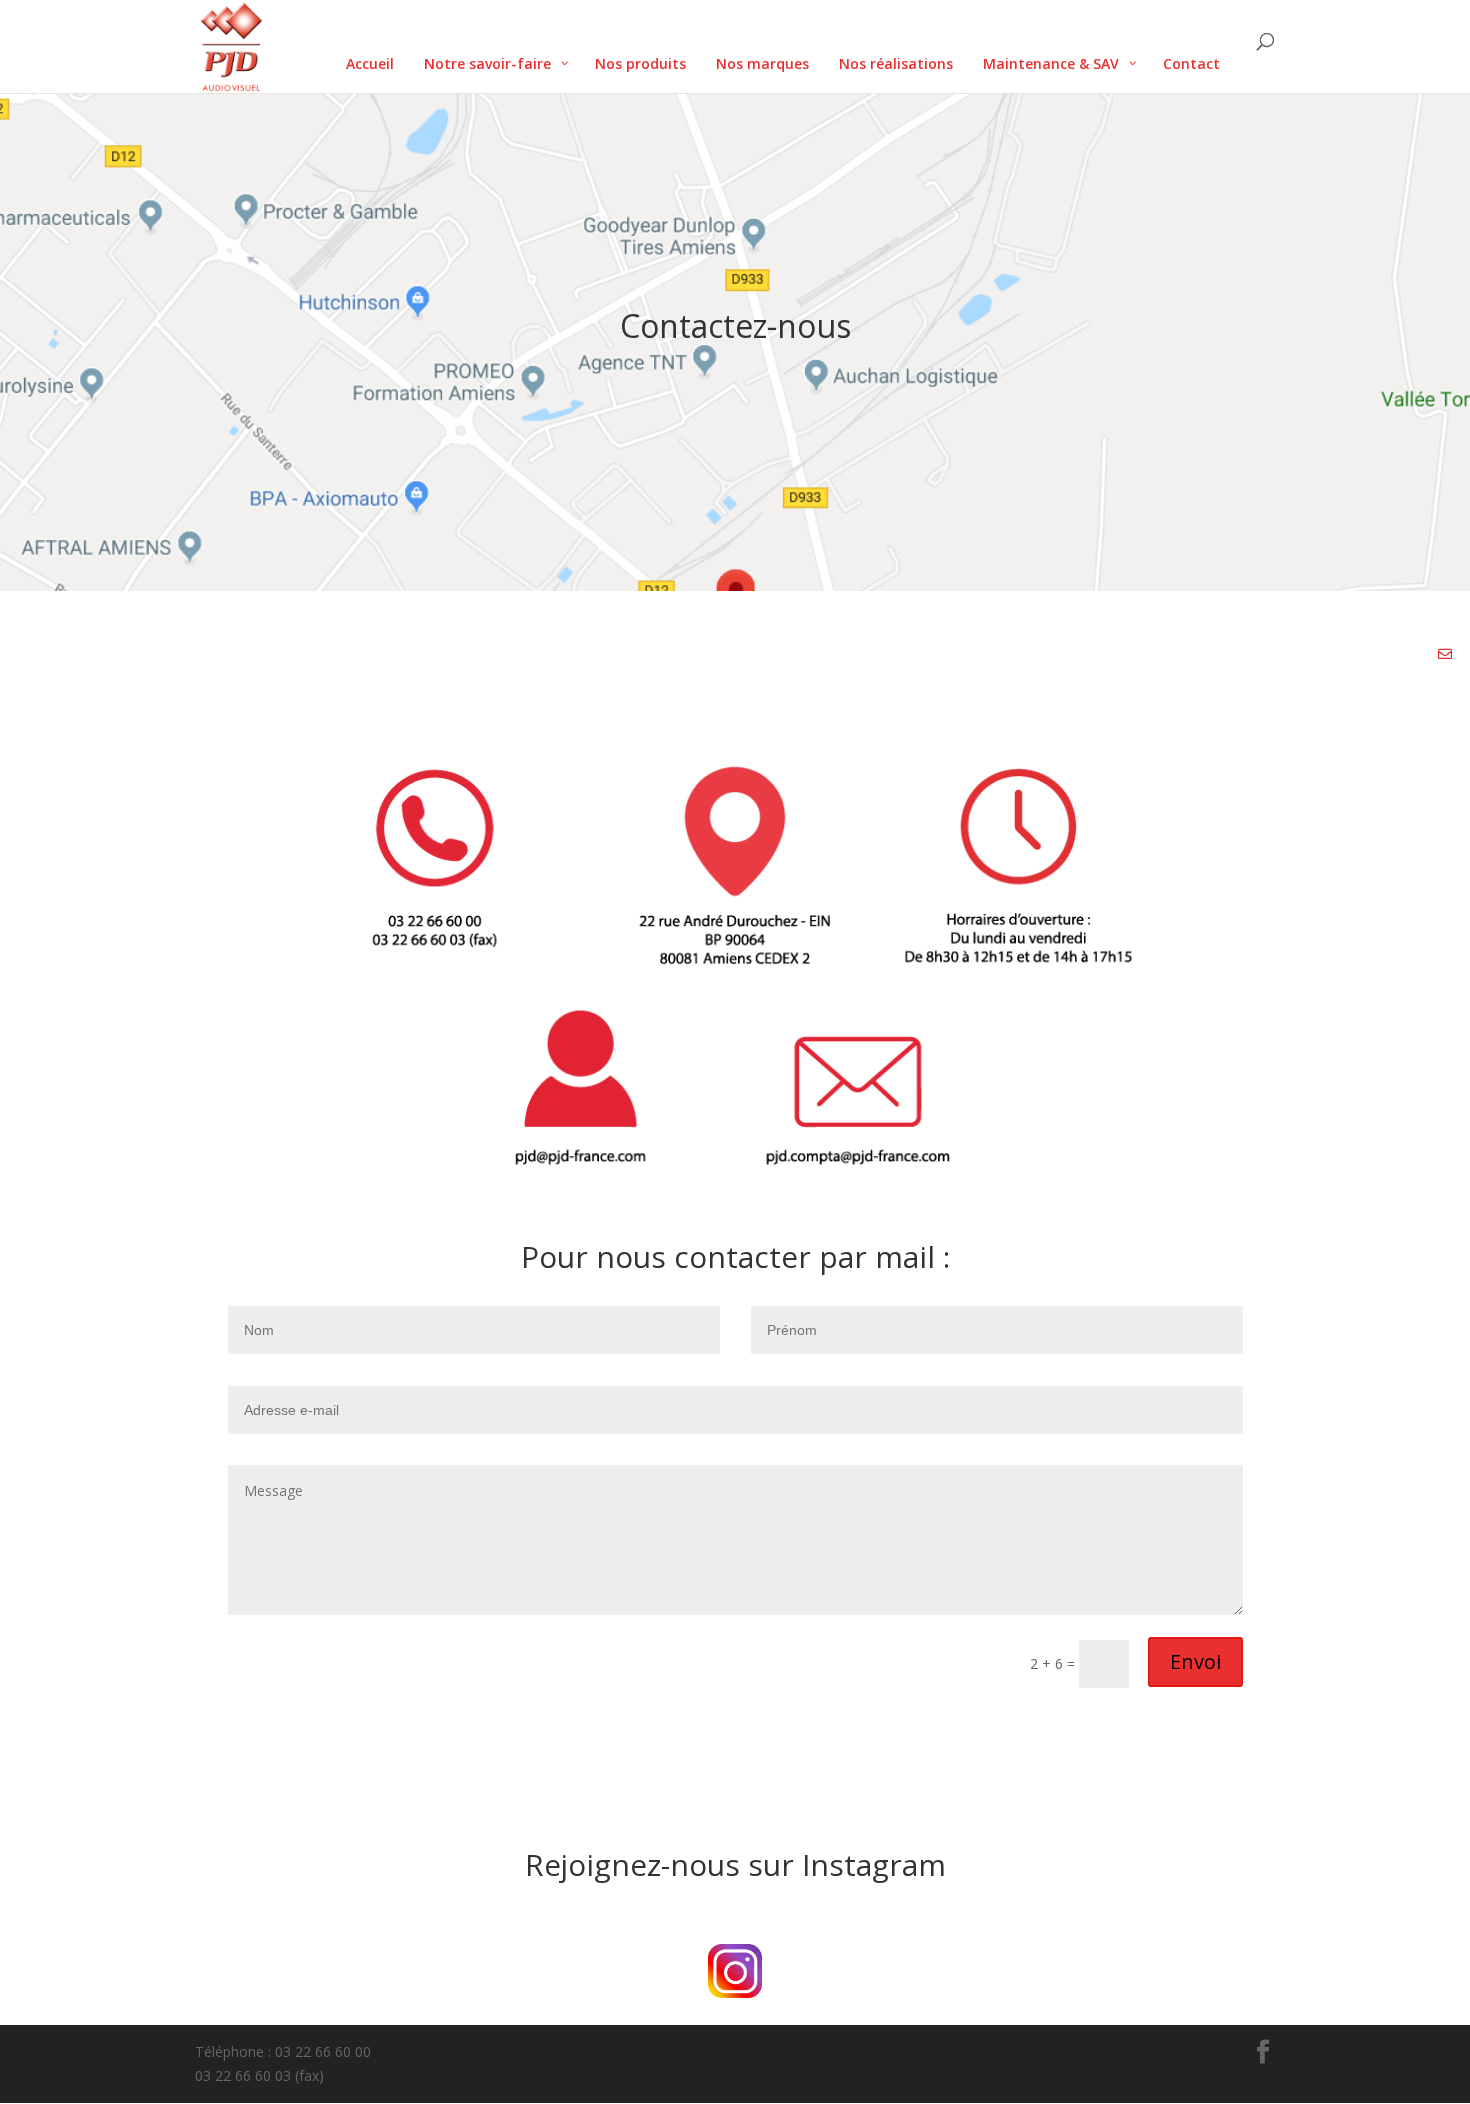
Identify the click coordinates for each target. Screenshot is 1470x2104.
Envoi (1195, 1661)
